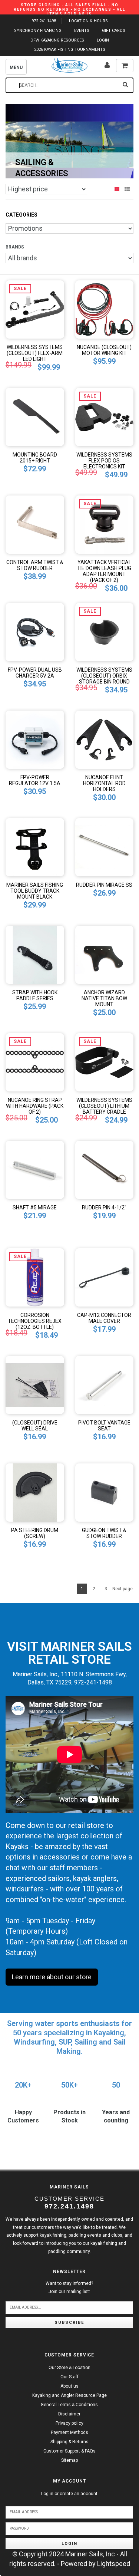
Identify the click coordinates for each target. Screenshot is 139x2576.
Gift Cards (114, 31)
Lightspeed (114, 2564)
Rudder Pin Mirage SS (104, 885)
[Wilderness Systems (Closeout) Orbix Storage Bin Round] (105, 631)
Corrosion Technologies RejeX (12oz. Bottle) (35, 1321)
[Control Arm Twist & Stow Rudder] (35, 524)
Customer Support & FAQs (69, 2451)
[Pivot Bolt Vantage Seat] (105, 1384)
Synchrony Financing (38, 31)
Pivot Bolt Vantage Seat (104, 1426)
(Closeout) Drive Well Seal (35, 1426)
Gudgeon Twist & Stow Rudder (104, 1533)
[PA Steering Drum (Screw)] (35, 1492)
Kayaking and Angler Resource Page (69, 2395)
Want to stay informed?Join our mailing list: (69, 2287)
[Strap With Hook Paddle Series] (35, 954)
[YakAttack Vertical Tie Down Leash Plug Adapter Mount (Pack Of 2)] (105, 524)
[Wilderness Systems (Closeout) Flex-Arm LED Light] (35, 309)
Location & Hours (88, 21)
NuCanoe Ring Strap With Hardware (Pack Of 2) (35, 1106)
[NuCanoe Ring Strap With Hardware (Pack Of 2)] (35, 1062)
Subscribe (69, 2323)
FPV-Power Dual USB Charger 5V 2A (35, 673)
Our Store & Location (69, 2368)
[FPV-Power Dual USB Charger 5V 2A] (35, 631)
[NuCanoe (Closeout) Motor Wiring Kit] (105, 309)
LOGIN (103, 40)
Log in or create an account (69, 2494)
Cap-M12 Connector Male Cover (104, 1318)
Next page (123, 1589)
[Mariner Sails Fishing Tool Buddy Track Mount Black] (35, 846)
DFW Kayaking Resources (57, 40)
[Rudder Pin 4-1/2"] (105, 1169)
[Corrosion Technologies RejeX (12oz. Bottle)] (35, 1277)
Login (69, 2544)
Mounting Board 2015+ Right (35, 458)
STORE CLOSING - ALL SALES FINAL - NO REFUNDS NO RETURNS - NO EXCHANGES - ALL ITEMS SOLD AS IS (69, 9)
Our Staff (69, 2377)
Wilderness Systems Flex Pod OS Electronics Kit (104, 461)
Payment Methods (69, 2432)
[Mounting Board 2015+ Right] (35, 416)
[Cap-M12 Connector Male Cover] (105, 1277)
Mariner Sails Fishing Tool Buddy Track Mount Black (35, 891)
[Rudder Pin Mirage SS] (105, 846)
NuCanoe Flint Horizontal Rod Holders (104, 783)
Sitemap (69, 2460)
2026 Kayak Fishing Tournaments (70, 50)
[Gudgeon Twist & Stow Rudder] (105, 1492)
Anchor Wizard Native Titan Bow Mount (104, 998)
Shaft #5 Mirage (35, 1208)
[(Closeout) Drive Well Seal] (35, 1384)
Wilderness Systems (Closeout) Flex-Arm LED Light (35, 353)
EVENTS (82, 31)
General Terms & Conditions (69, 2405)
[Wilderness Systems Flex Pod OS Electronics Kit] (105, 416)
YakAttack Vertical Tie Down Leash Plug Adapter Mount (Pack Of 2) (104, 571)
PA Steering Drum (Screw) (35, 1533)
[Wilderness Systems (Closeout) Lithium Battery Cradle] (105, 1062)
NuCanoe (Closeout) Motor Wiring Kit (104, 350)
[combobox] (69, 85)
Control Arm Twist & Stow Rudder (35, 565)
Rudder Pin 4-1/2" (104, 1208)
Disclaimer (69, 2414)
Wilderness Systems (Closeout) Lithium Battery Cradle (104, 1106)
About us (69, 2386)
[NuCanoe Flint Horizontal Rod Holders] (105, 739)
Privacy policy (69, 2423)
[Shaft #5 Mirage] (35, 1169)
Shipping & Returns (69, 2442)
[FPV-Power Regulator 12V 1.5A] (35, 739)
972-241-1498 (44, 21)
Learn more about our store (52, 1977)
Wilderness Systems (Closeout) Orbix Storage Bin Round (104, 676)
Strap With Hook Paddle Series (35, 995)
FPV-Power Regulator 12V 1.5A (35, 780)
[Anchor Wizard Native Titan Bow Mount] (105, 954)
